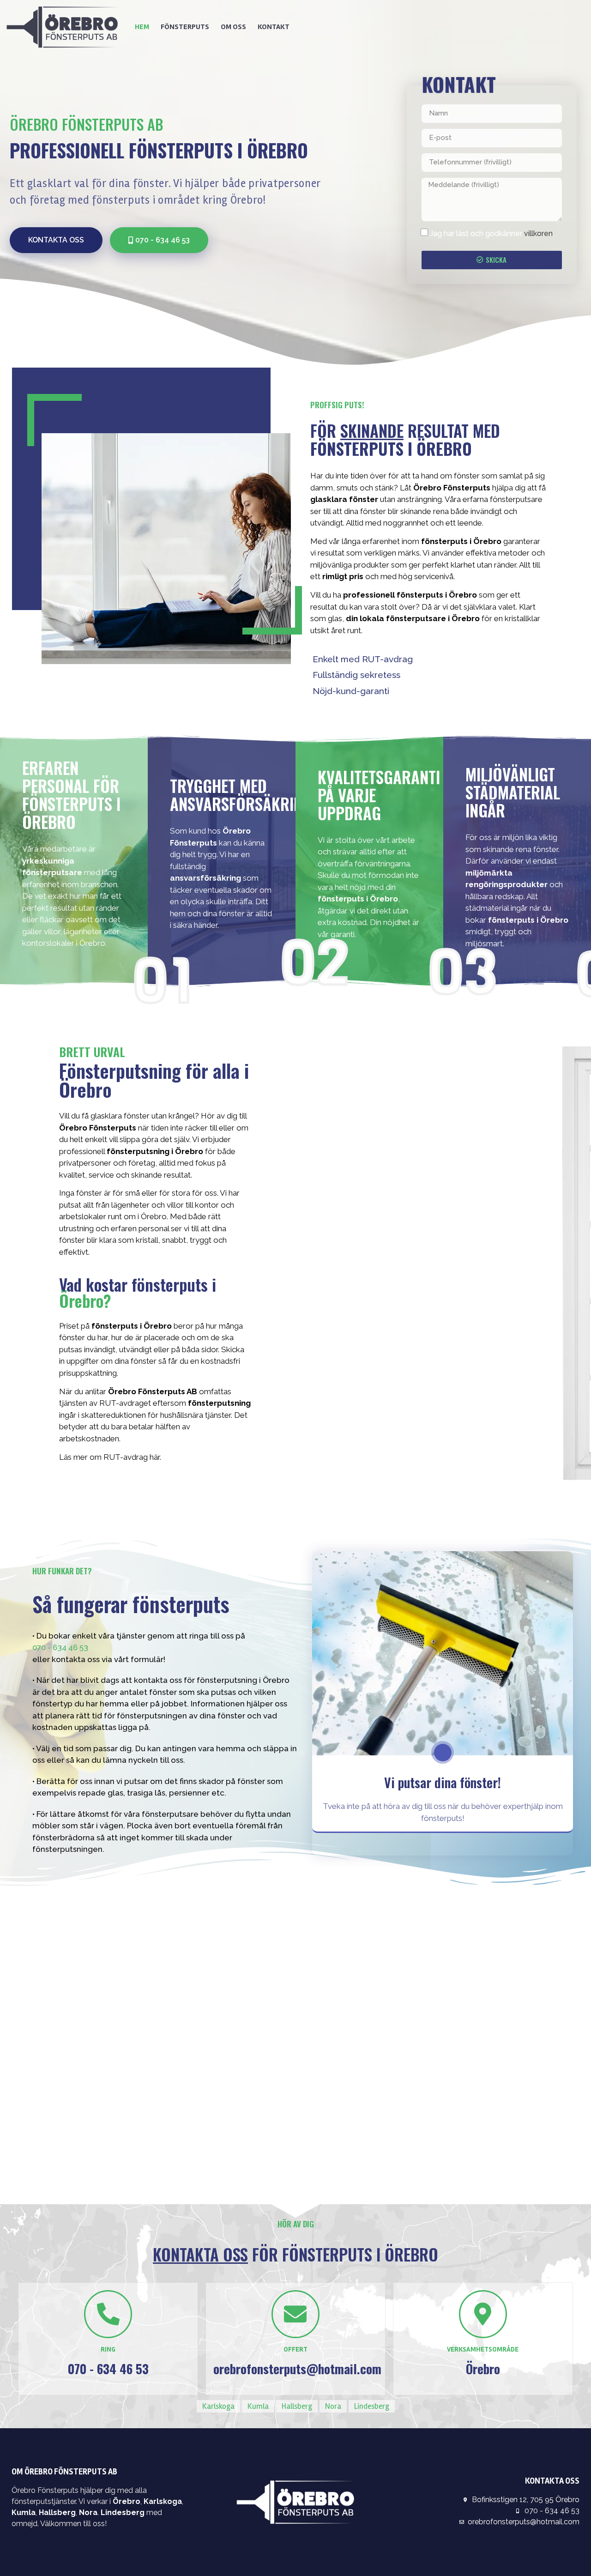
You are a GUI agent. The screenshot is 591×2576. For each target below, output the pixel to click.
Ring (108, 2349)
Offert (295, 2349)
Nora (333, 2406)
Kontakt (274, 27)
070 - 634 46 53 (60, 1647)
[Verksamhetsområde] (483, 2314)
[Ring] (108, 2314)
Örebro (127, 2501)
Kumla (258, 2406)
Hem (142, 27)
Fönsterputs (185, 27)
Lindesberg (372, 2406)
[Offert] (295, 2314)
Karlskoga (218, 2406)
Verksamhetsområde (483, 2349)
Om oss (233, 27)
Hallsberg (297, 2406)
